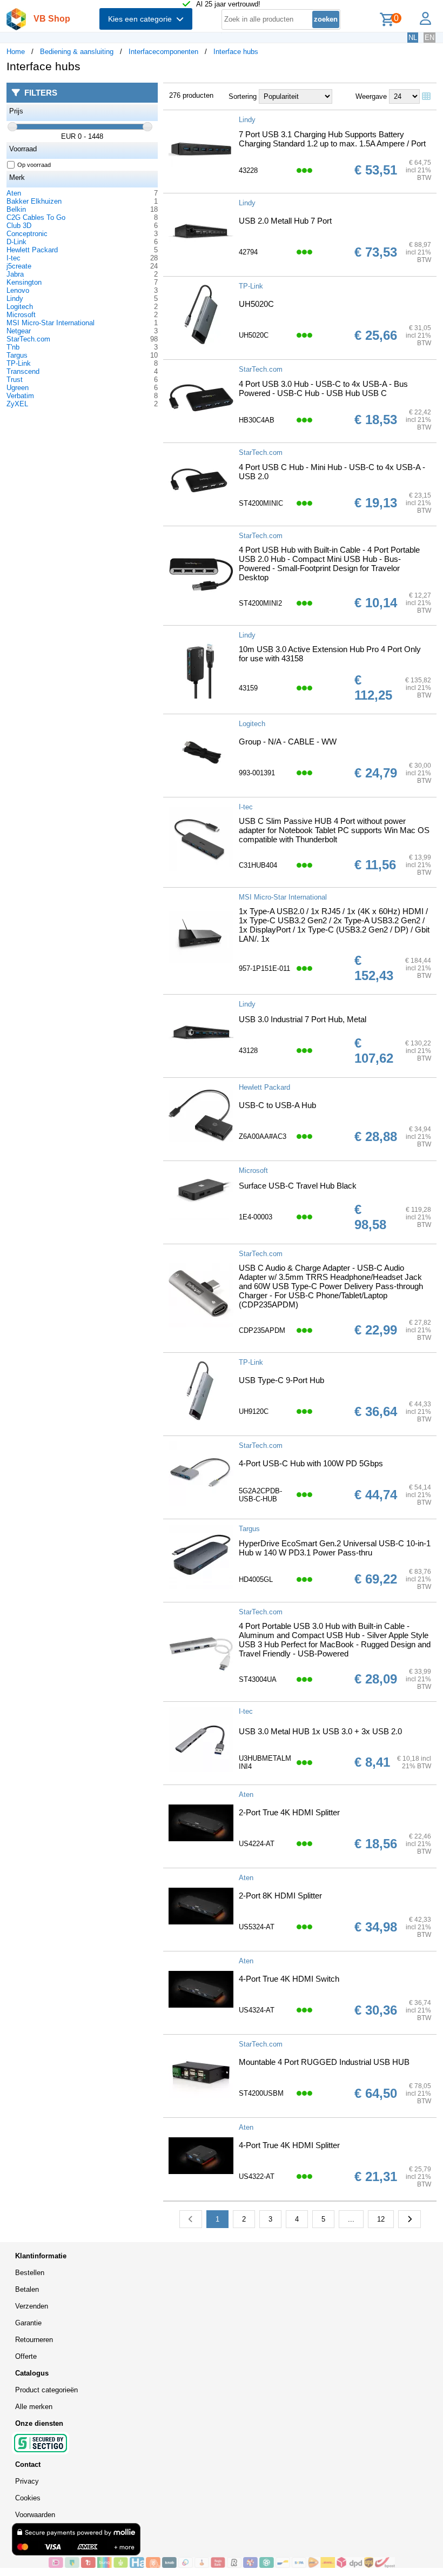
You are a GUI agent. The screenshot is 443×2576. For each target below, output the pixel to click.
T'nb (13, 347)
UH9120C (254, 1411)
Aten (14, 193)
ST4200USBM (261, 2093)
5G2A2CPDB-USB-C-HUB (260, 1495)
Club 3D (19, 226)
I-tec (14, 258)
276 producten (191, 95)
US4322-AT (257, 2176)
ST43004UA (258, 1679)
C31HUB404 (258, 865)
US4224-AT (257, 1844)
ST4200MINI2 (260, 603)
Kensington (24, 282)
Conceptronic (27, 234)
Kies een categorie (142, 19)
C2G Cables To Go (36, 217)
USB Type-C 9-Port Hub (281, 1380)
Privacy (27, 2481)
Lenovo (18, 290)
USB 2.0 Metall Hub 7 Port (285, 221)
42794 (248, 252)
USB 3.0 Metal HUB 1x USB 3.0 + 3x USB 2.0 (320, 1731)
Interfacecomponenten (163, 52)
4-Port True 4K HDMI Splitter (289, 2145)
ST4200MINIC (261, 503)
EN (429, 38)
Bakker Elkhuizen (34, 201)
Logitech (20, 307)
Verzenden (32, 2306)
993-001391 (257, 773)
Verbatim (20, 396)
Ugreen (18, 388)
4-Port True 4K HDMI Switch (289, 1979)
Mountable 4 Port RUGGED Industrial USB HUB (324, 2062)
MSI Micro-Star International (51, 323)
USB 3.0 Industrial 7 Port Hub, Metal (303, 1019)
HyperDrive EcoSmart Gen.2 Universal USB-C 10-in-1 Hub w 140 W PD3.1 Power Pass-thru (335, 1548)
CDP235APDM (262, 1330)
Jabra (15, 274)
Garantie (28, 2323)
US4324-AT (257, 2010)
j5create (19, 266)
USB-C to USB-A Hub (277, 1105)
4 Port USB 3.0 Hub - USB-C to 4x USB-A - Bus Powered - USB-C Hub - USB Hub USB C (323, 388)
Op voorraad (34, 165)
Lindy (15, 298)
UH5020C (256, 304)
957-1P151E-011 (264, 968)
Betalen (27, 2289)
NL (413, 38)
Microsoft (21, 315)
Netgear (19, 331)
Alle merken (34, 2407)
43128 (248, 1051)
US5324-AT (257, 1927)
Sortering (243, 96)
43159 (248, 688)
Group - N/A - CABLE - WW (288, 742)
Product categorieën (46, 2390)
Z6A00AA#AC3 (263, 1136)
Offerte (26, 2356)
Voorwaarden (35, 2515)
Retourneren (34, 2340)
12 (381, 2219)
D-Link (16, 242)
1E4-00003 (256, 1217)
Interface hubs (236, 52)
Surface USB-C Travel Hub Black (298, 1186)
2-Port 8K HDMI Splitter (280, 1896)
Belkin (16, 209)
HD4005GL (256, 1579)
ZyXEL (17, 404)
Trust (15, 380)
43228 (248, 170)
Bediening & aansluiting (77, 52)
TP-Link (19, 363)
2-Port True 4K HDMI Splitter (289, 1812)
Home (16, 52)
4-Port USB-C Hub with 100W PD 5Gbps (311, 1463)
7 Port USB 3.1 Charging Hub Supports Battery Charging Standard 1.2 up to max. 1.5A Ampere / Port (332, 139)
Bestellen (30, 2273)
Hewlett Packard (32, 250)
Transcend (23, 371)
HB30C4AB (257, 420)
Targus (17, 355)
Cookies (28, 2498)
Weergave (371, 96)
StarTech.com (28, 339)
